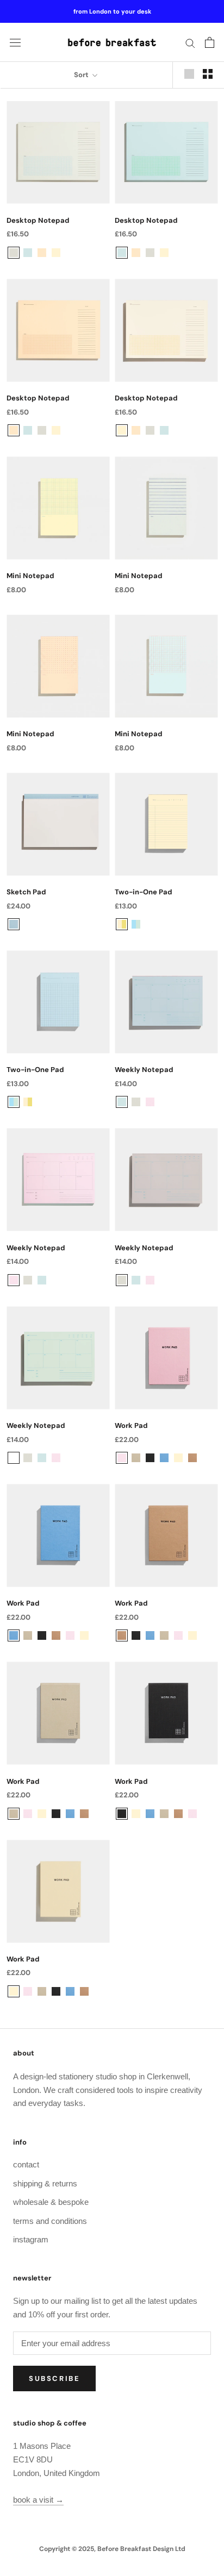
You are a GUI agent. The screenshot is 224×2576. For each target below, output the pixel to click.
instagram (31, 2239)
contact (26, 2164)
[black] (150, 1458)
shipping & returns (45, 2183)
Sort (82, 75)
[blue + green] (136, 924)
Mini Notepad (30, 576)
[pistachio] (136, 1458)
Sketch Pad (26, 892)
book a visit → (38, 2500)
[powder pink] (150, 1102)
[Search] (190, 42)
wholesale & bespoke (51, 2202)
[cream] (56, 253)
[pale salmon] (42, 253)
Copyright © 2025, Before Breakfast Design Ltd (112, 2549)
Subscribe (54, 2378)
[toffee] (192, 1458)
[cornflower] (164, 1458)
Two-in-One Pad (144, 892)
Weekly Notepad (144, 1070)
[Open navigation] (15, 43)
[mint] (164, 1102)
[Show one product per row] (189, 74)
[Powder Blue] (14, 924)
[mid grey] (14, 253)
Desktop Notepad (38, 220)
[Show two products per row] (208, 74)
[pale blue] (28, 253)
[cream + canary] (122, 924)
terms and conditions (50, 2221)
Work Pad (131, 1425)
